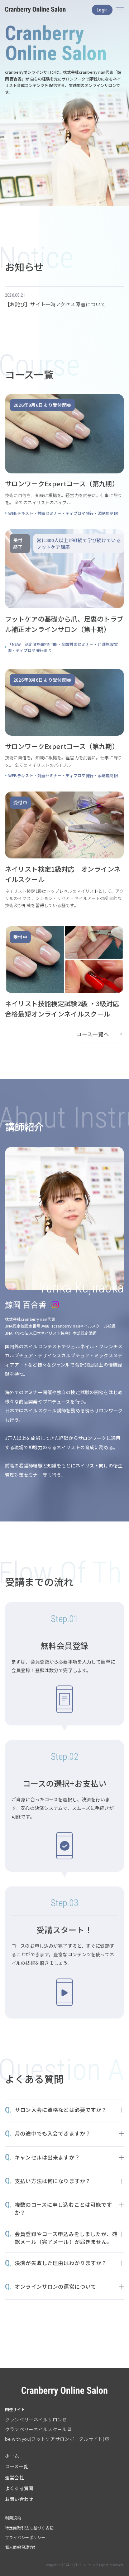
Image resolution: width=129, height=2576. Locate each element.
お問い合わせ (19, 2499)
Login (102, 10)
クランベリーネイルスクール (36, 2429)
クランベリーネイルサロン (34, 2419)
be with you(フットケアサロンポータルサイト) (55, 2439)
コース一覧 (17, 2466)
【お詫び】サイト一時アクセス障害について (56, 304)
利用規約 (13, 2518)
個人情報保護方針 (21, 2547)
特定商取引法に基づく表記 (29, 2528)
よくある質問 (19, 2488)
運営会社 (15, 2477)
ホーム (12, 2456)
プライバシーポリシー (25, 2537)
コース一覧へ (93, 1034)
